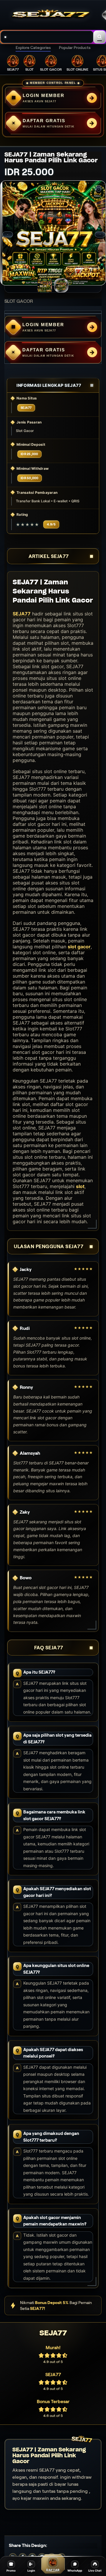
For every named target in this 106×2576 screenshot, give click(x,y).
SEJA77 (22, 614)
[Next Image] (100, 234)
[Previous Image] (8, 234)
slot (80, 1186)
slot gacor (79, 947)
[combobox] (47, 37)
